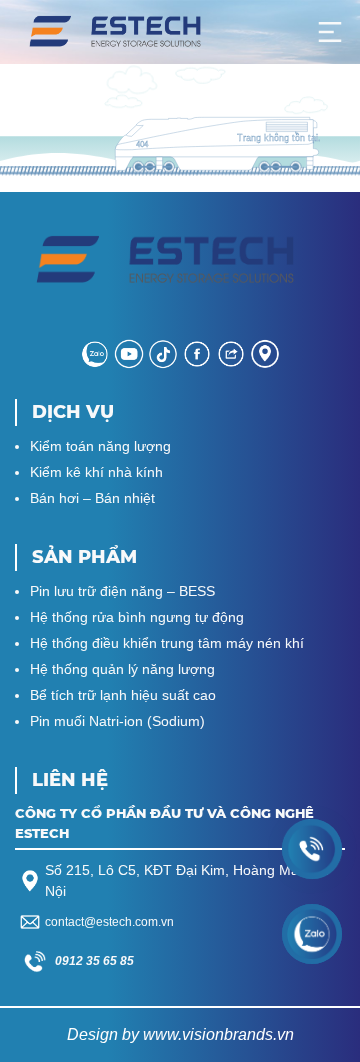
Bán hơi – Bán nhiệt (92, 498)
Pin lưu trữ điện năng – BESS (122, 591)
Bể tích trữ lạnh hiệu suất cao (123, 695)
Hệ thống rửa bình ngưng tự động (137, 617)
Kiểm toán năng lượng (100, 446)
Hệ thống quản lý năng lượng (122, 669)
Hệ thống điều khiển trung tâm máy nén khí (167, 643)
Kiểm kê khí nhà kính (96, 472)
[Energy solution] (115, 32)
